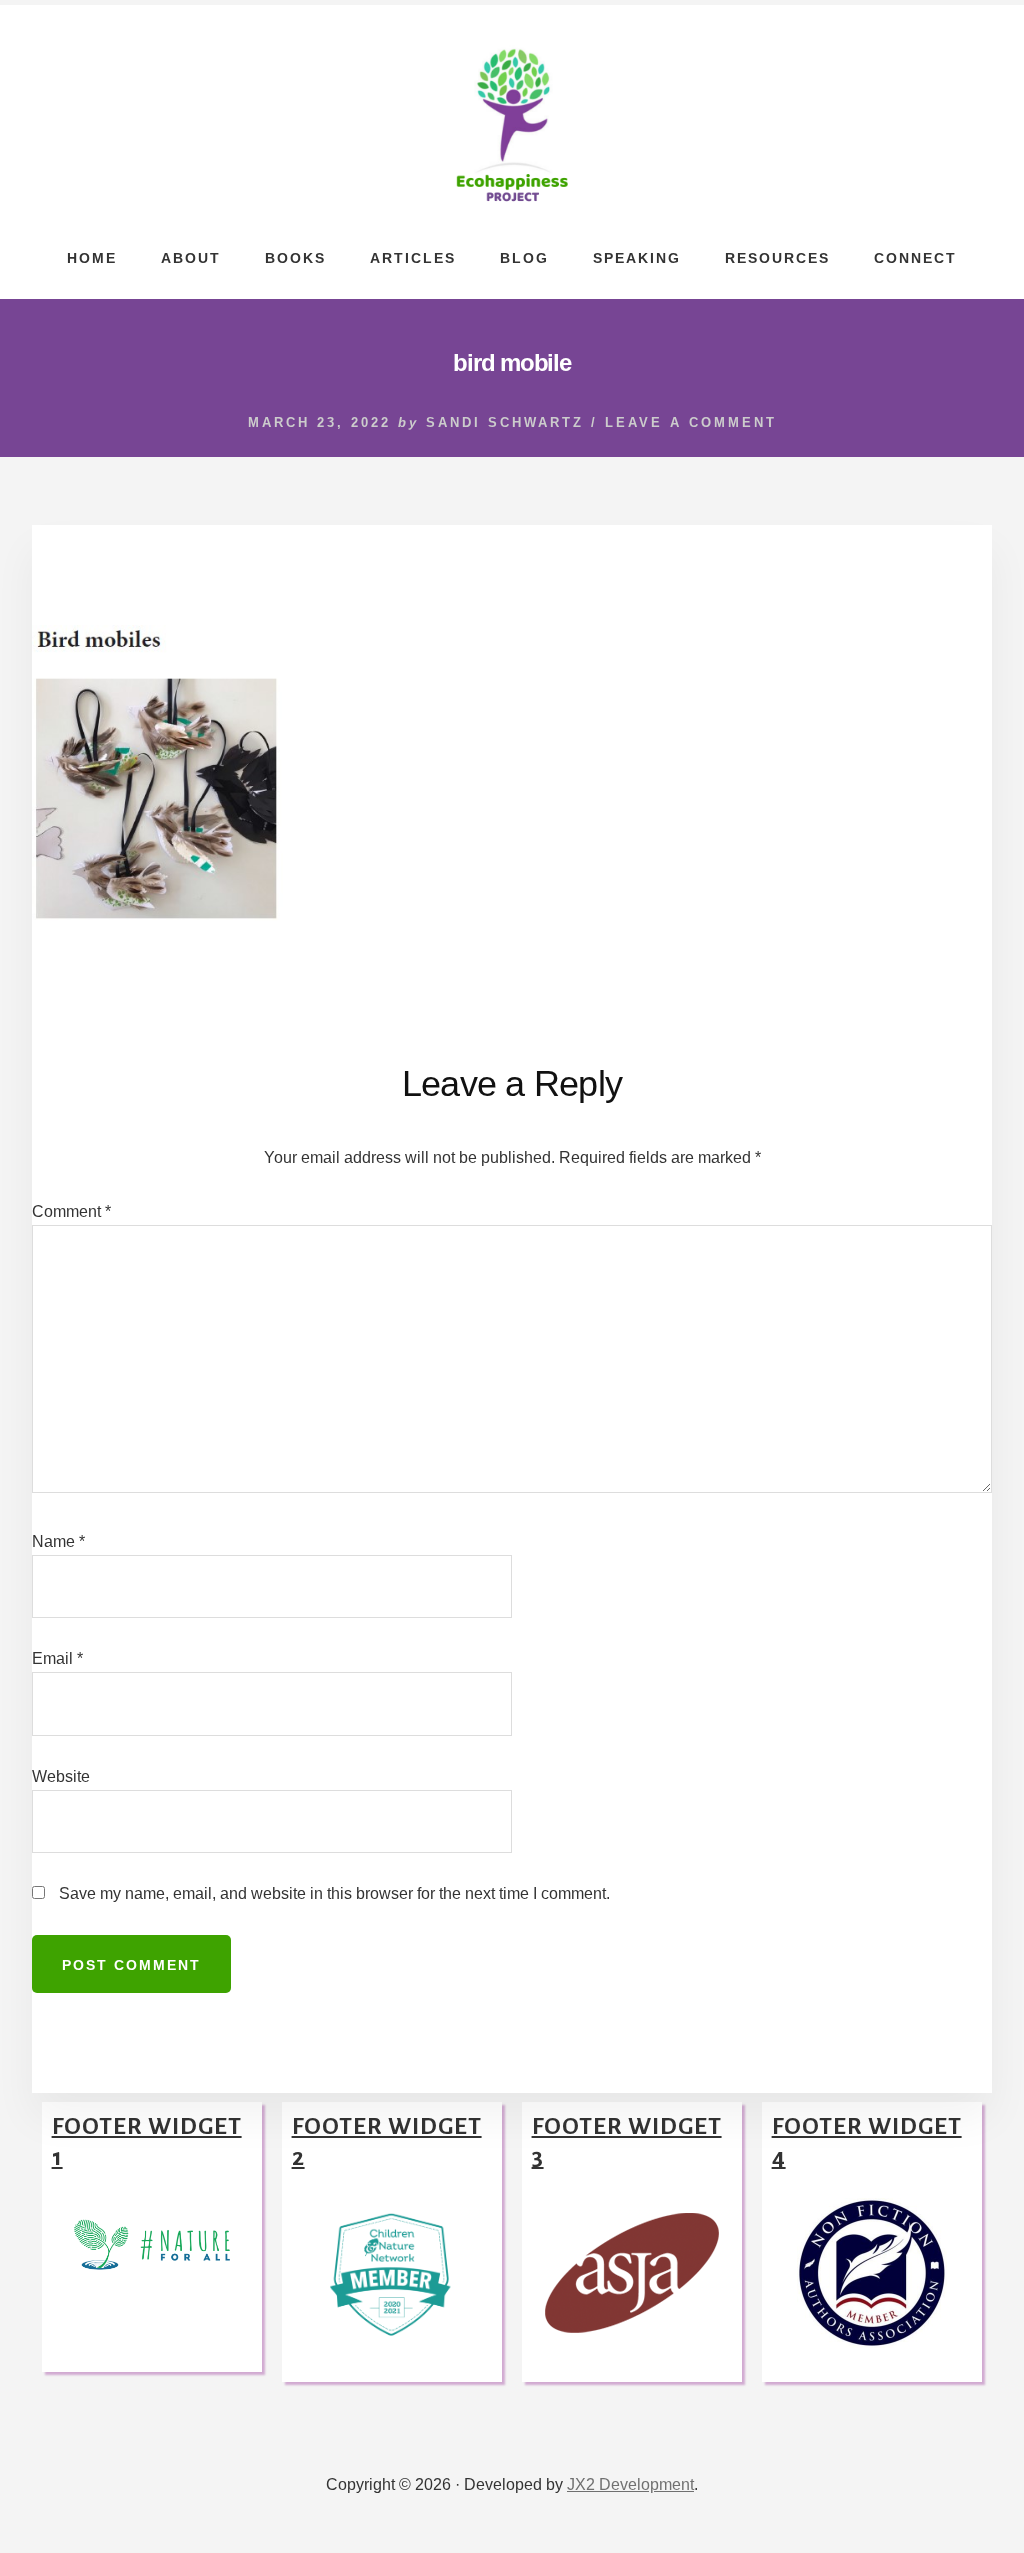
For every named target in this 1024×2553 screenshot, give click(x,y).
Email (57, 1658)
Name (58, 1541)
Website (61, 1776)
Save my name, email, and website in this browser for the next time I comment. (334, 1893)
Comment (71, 1211)
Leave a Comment (691, 422)
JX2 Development (630, 2484)
